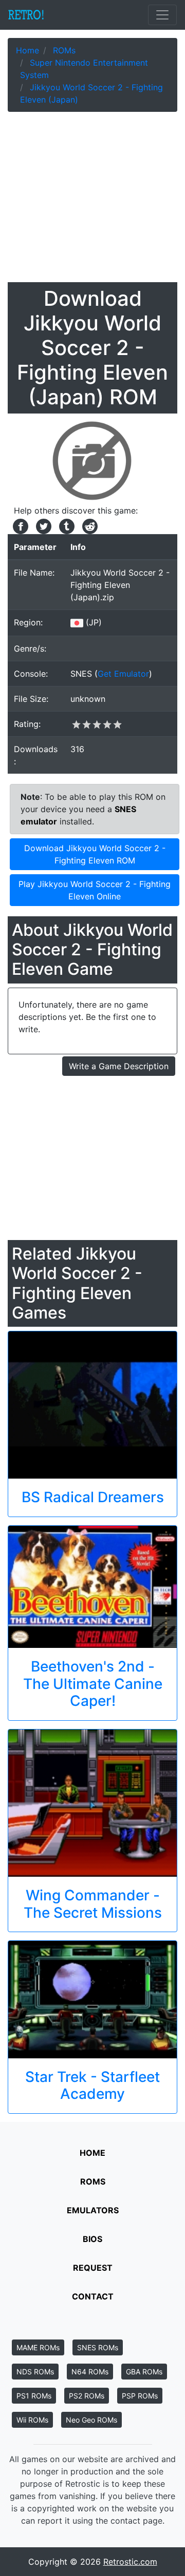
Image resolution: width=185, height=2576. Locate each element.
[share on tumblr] (66, 525)
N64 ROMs (90, 2372)
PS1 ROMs (34, 2396)
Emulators (93, 2210)
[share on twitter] (42, 525)
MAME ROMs (38, 2347)
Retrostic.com (130, 2562)
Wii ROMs (32, 2420)
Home (92, 2153)
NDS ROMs (35, 2372)
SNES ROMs (98, 2347)
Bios (92, 2239)
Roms (93, 2181)
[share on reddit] (87, 525)
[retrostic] (26, 15)
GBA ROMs (144, 2372)
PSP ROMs (140, 2396)
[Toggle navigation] (162, 15)
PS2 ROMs (87, 2396)
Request (93, 2268)
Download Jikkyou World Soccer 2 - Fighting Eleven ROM (95, 854)
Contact (93, 2296)
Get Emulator (123, 674)
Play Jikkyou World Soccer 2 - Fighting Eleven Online (95, 890)
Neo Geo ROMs (91, 2420)
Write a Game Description (119, 1066)
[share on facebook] (19, 525)
